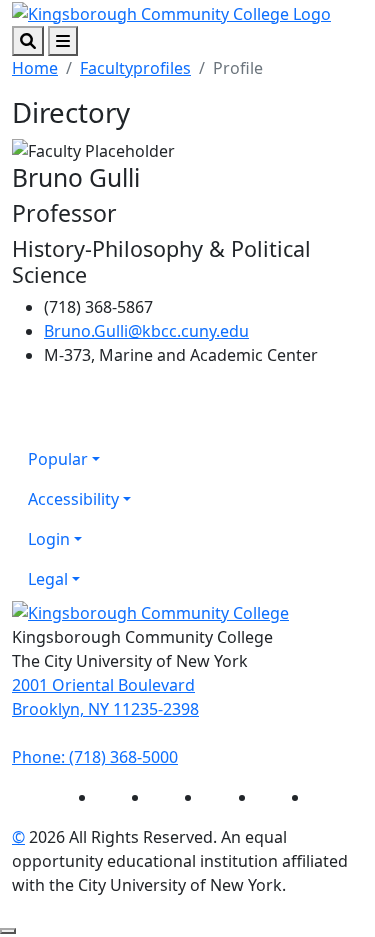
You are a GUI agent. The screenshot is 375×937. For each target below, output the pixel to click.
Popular (58, 459)
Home (35, 68)
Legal (48, 579)
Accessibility (73, 499)
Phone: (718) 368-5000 (95, 757)
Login (49, 539)
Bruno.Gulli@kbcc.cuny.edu (146, 331)
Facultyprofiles (135, 68)
